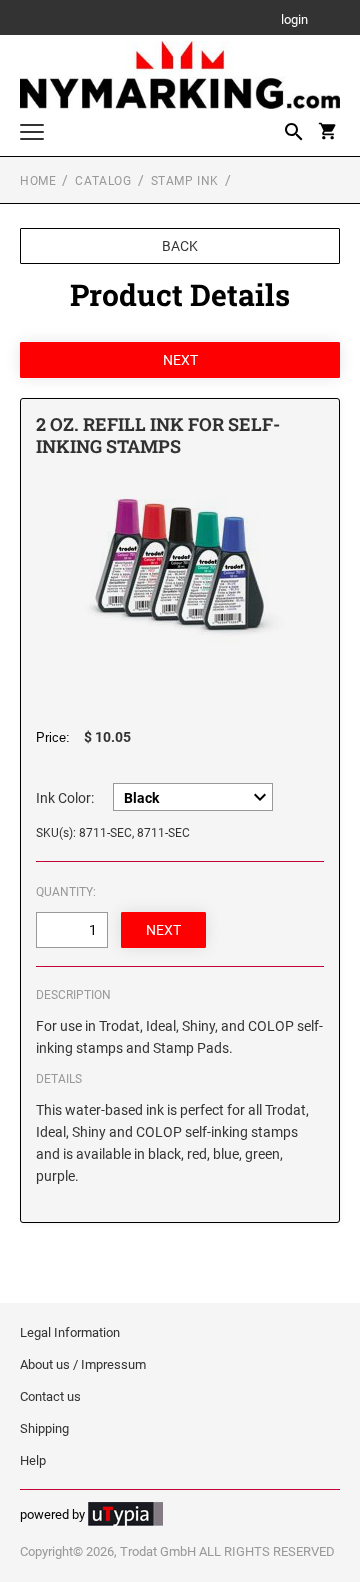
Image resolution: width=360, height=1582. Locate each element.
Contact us (50, 1396)
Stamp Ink (185, 181)
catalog (103, 181)
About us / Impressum (83, 1364)
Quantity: (66, 892)
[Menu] (32, 134)
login (294, 20)
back (180, 246)
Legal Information (70, 1332)
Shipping (44, 1428)
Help (33, 1460)
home (38, 181)
